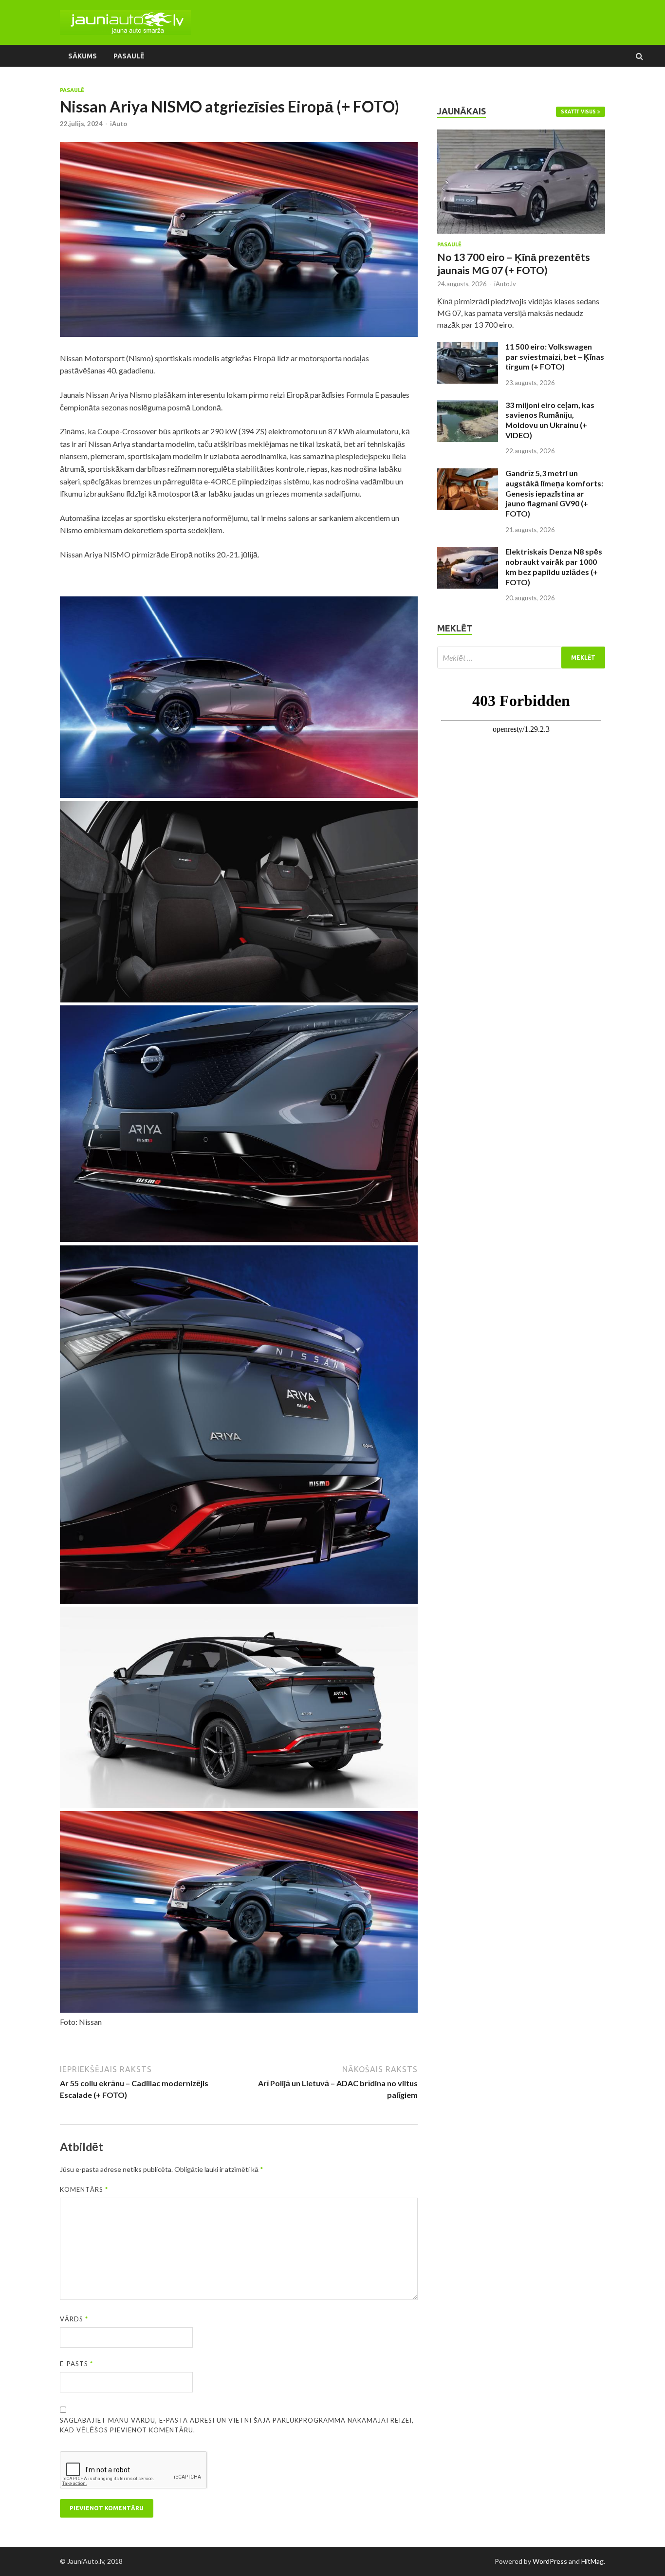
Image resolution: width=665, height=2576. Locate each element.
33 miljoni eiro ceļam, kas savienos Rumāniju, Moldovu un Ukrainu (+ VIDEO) (550, 420)
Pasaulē (129, 56)
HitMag (592, 2561)
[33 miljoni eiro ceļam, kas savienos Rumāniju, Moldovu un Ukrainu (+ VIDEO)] (468, 406)
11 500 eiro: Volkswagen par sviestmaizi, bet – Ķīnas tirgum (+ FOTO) (555, 357)
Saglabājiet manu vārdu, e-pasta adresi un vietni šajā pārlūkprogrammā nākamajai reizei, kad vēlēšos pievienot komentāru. (237, 2425)
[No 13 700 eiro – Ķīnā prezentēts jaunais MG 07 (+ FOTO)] (521, 135)
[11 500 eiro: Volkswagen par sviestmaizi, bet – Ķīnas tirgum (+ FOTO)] (468, 347)
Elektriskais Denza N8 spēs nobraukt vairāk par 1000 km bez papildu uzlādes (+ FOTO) (554, 566)
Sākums (83, 56)
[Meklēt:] (521, 658)
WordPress (550, 2561)
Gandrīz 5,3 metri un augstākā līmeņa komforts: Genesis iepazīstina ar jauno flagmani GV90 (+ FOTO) (554, 493)
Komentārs (84, 2189)
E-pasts (76, 2364)
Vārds (74, 2319)
